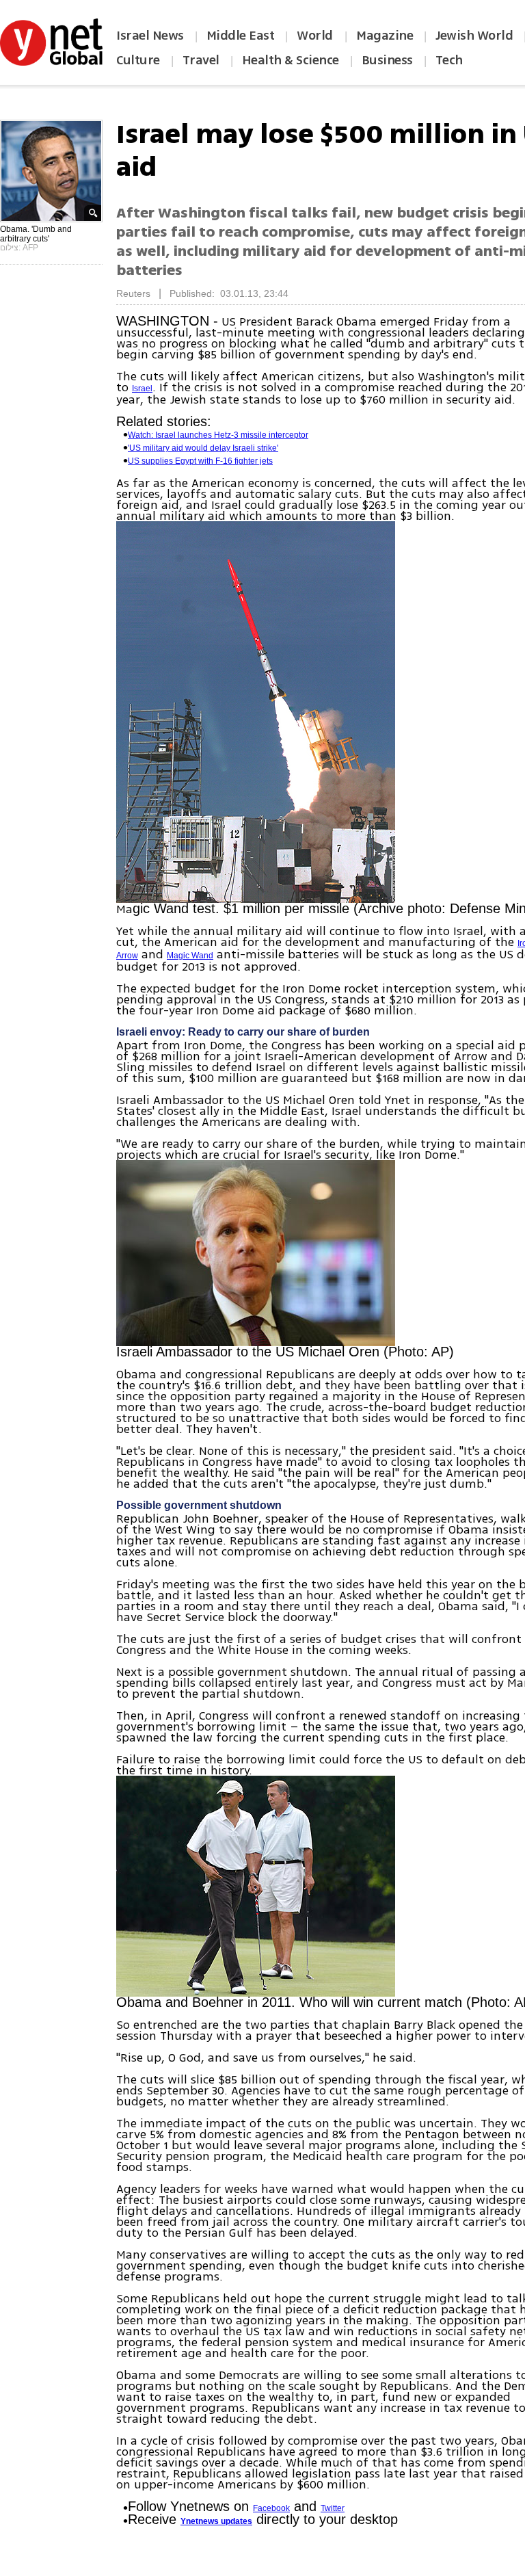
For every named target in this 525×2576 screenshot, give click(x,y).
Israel (142, 389)
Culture (138, 60)
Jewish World (474, 36)
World (316, 36)
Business (387, 60)
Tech (449, 60)
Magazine (385, 36)
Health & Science (291, 60)
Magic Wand (190, 956)
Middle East (241, 36)
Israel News (150, 36)
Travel (201, 60)
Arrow (127, 956)
